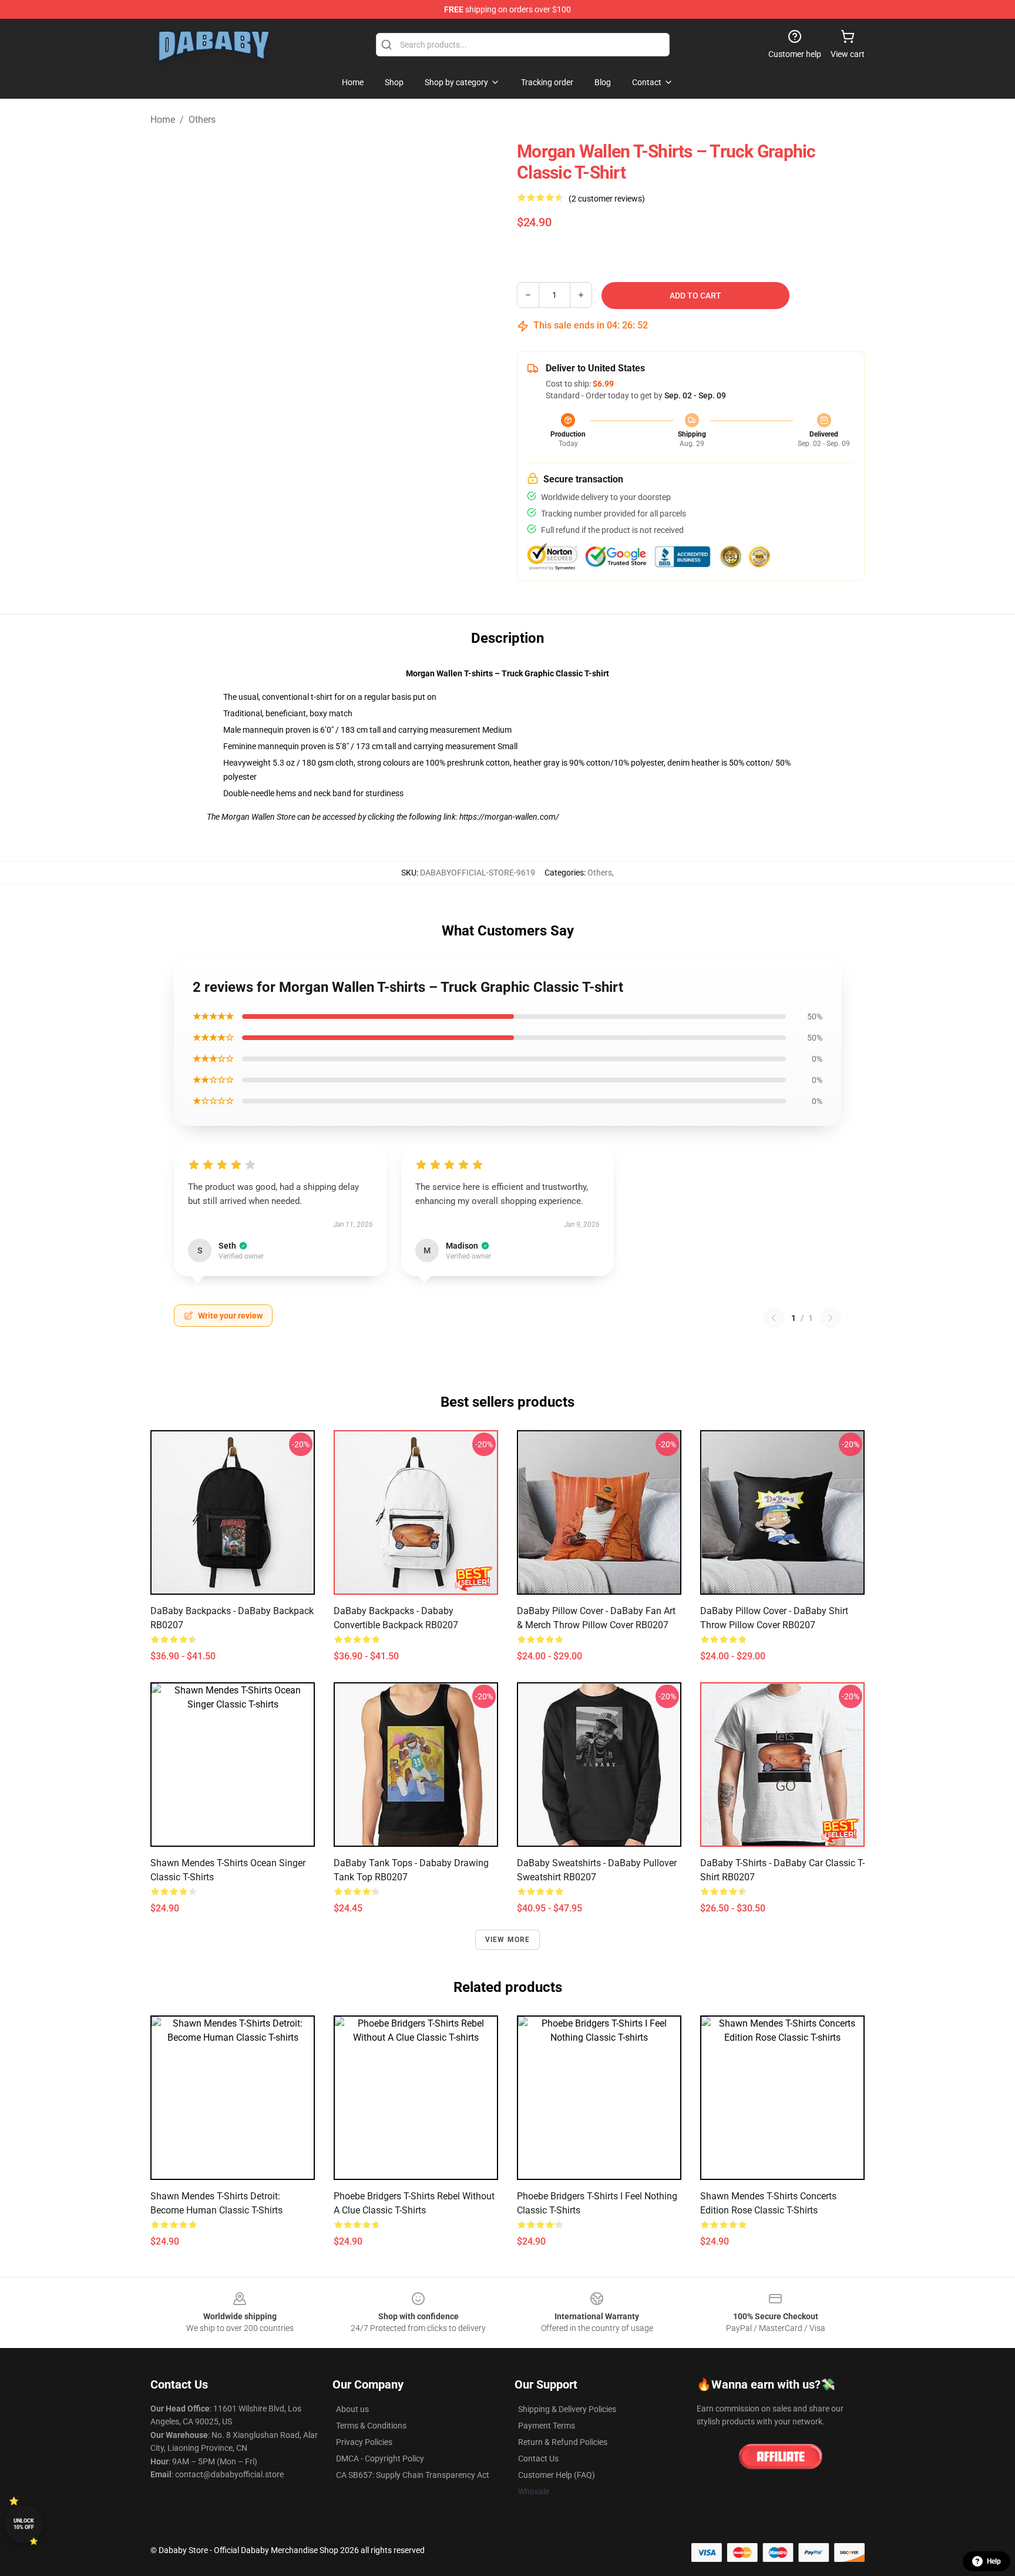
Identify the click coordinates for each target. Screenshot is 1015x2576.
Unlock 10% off (24, 2524)
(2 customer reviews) (607, 199)
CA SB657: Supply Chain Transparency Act (413, 2475)
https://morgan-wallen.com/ (509, 817)
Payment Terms (547, 2426)
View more (508, 1940)
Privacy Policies (364, 2442)
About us (352, 2409)
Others (202, 120)
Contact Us (538, 2458)
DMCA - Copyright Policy (380, 2458)
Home (163, 120)
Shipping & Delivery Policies (567, 2409)
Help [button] (994, 2561)
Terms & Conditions (371, 2426)
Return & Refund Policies (563, 2442)
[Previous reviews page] (774, 1318)
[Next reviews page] (831, 1318)
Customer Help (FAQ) (557, 2475)
